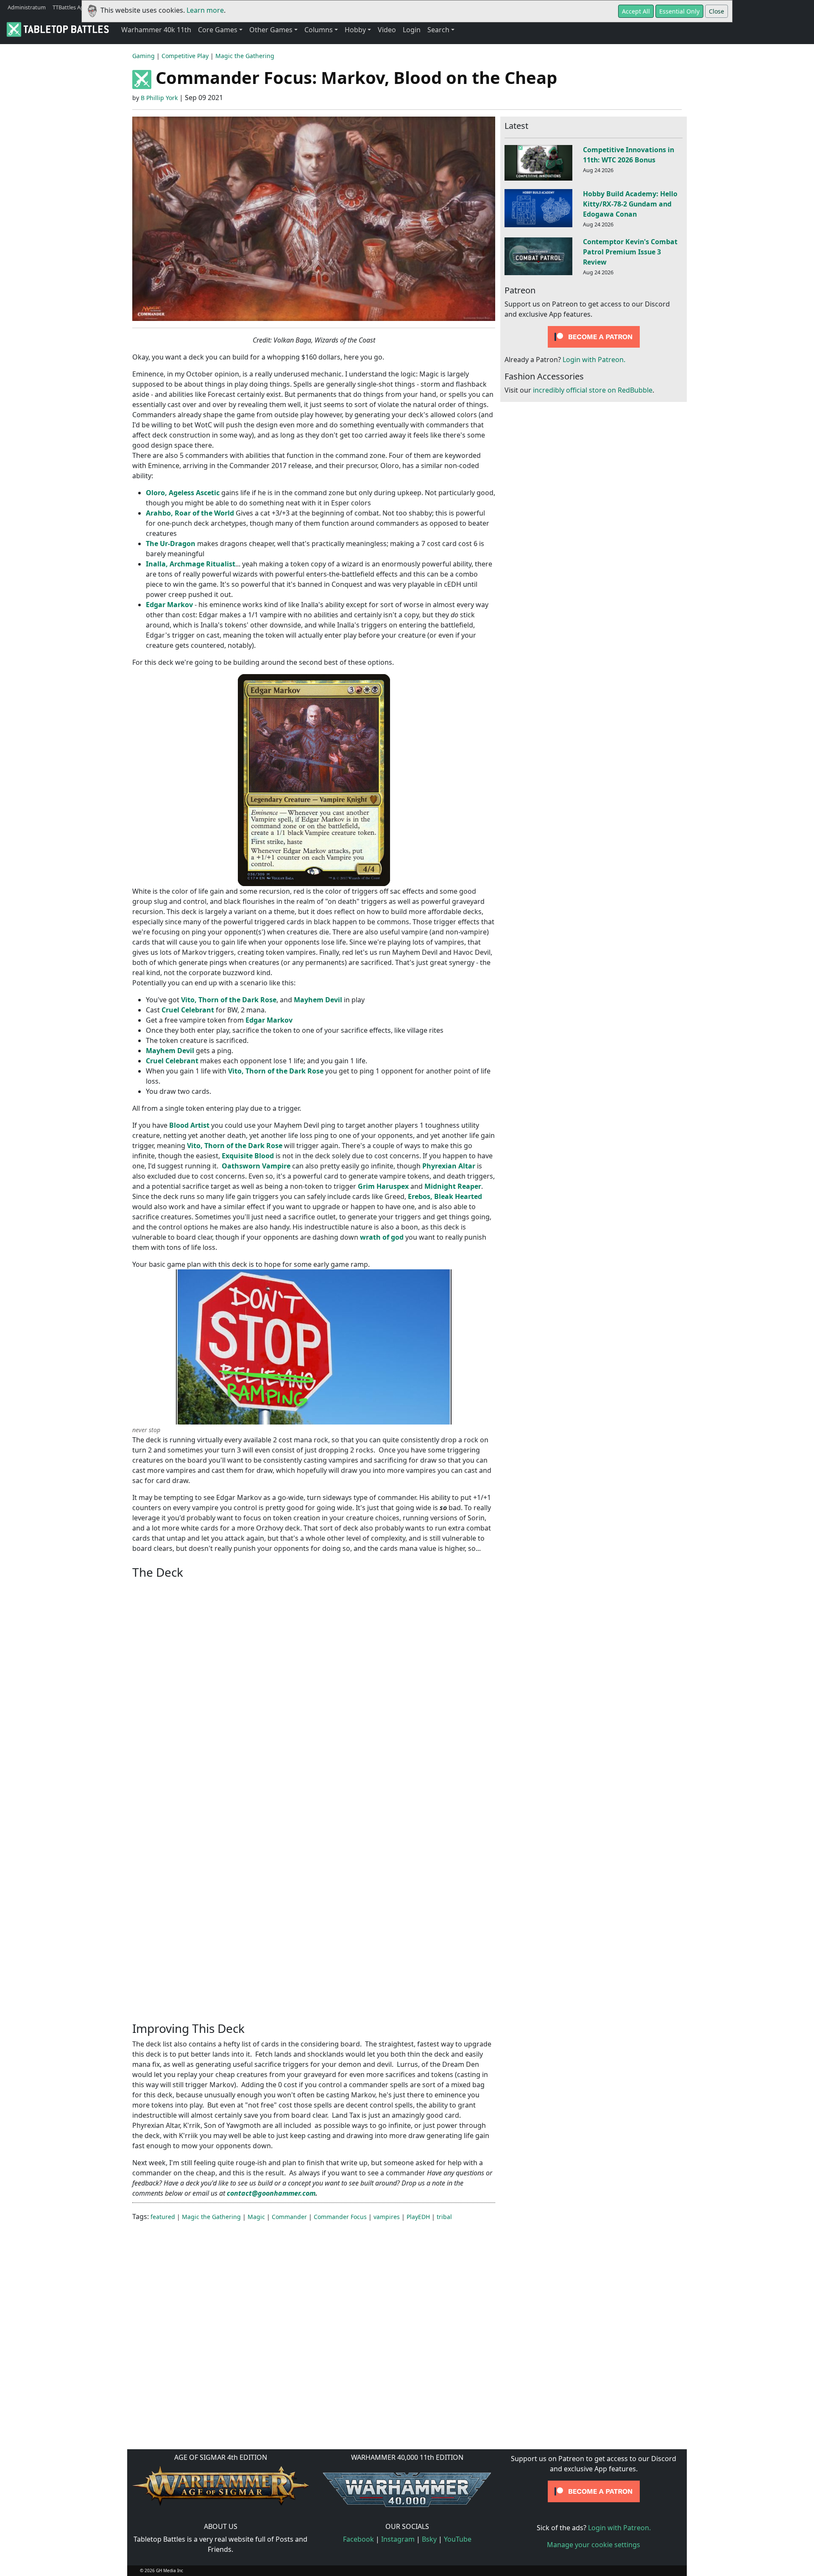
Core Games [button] (218, 30)
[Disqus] (407, 2334)
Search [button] (438, 30)
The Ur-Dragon (171, 544)
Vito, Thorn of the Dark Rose (229, 1000)
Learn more (205, 10)
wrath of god (382, 1237)
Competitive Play (185, 56)
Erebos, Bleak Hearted (445, 1196)
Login (412, 30)
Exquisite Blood (248, 1156)
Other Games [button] (271, 30)
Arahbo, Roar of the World (190, 513)
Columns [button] (319, 30)
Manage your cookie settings (594, 2545)
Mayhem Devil (318, 1000)
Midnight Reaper (453, 1186)
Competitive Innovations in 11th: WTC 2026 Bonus (629, 155)
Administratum (27, 7)
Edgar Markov (170, 605)
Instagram (398, 2539)
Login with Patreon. (594, 360)
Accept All (636, 11)
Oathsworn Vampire (256, 1166)
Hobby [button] (355, 30)
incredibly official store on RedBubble (593, 390)
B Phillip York (159, 98)
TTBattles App (70, 7)
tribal (444, 2217)
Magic (256, 2217)
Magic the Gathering (245, 56)
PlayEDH (418, 2217)
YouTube (458, 2539)
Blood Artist (189, 1125)
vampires (387, 2217)
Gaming (144, 56)
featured (163, 2217)
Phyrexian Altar (449, 1166)
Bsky (429, 2539)
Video (387, 30)
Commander (289, 2217)
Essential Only (679, 11)
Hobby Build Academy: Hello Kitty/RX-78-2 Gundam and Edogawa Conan (630, 204)
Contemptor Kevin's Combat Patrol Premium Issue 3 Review (630, 252)
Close (716, 11)
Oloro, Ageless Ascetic (183, 493)
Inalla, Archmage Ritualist (191, 564)
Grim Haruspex (383, 1186)
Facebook (358, 2539)
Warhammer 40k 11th (156, 30)
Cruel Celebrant (188, 1010)
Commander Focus (340, 2217)
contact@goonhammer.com (271, 2193)
